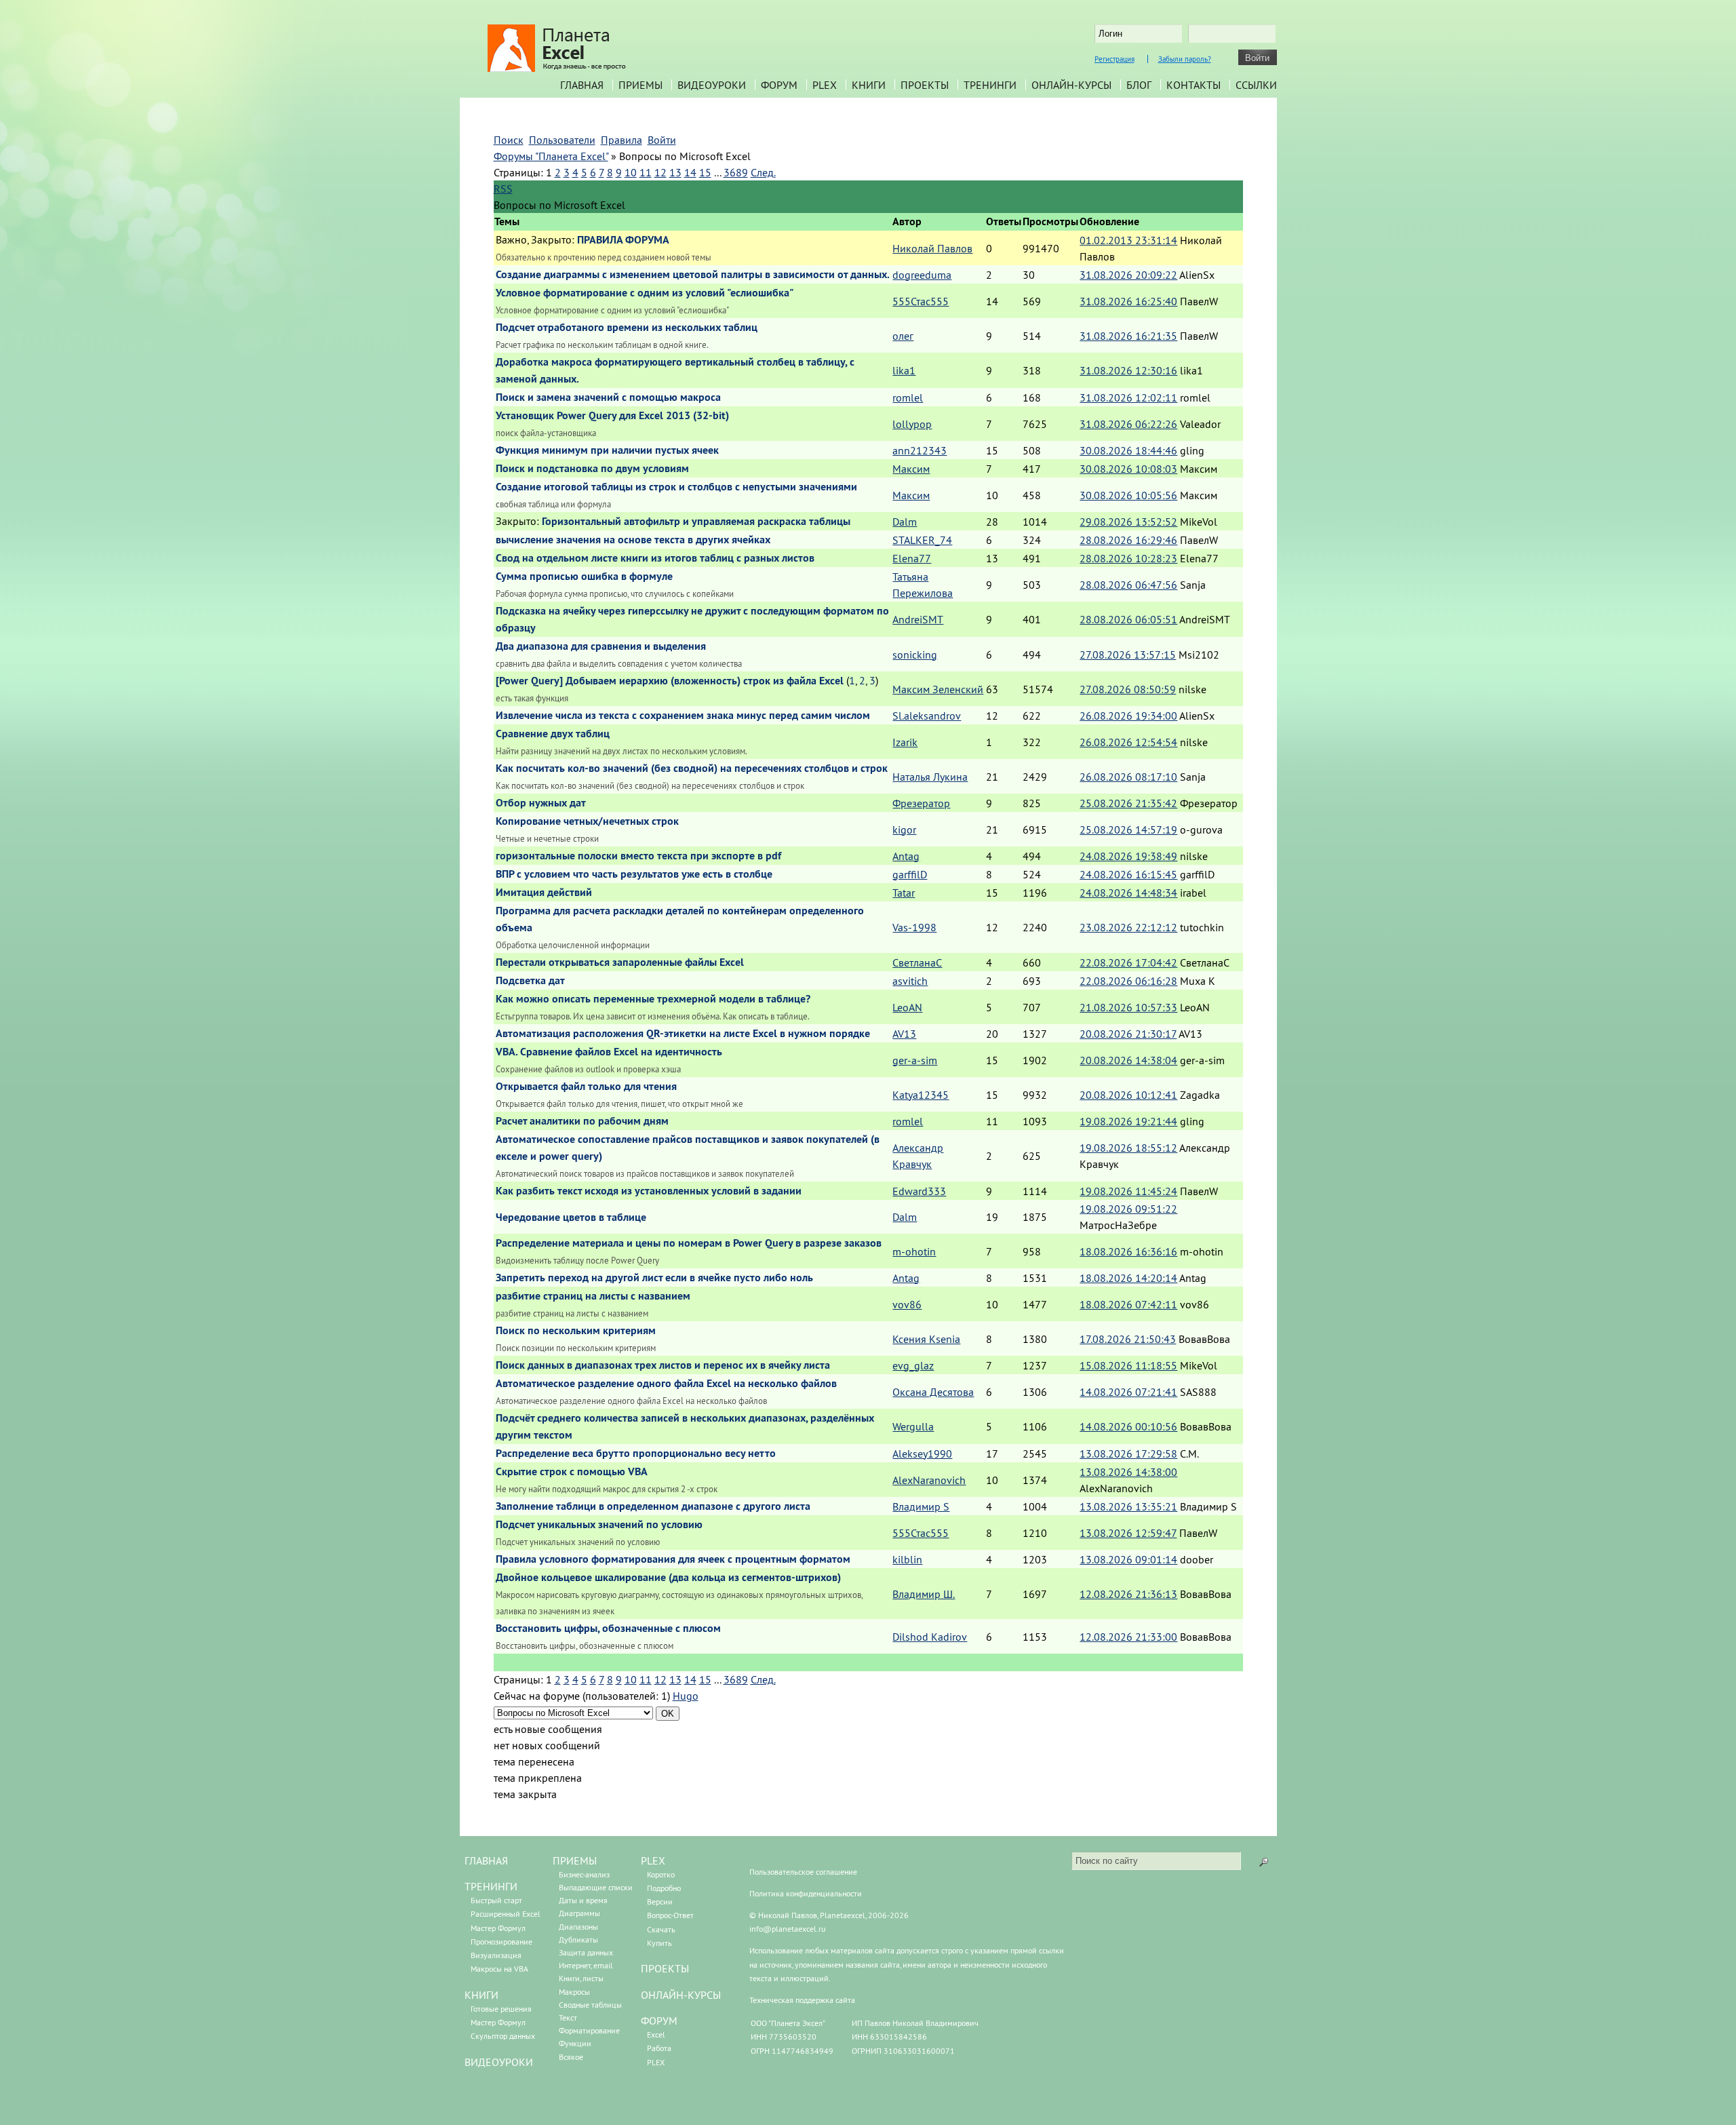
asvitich (910, 981)
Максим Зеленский (938, 689)
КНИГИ (481, 1995)
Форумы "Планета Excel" (551, 156)
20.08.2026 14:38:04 (1128, 1060)
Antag (906, 856)
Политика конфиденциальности (806, 1893)
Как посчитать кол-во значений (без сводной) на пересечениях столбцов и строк (692, 768)
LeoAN (907, 1007)
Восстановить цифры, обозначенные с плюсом (608, 1628)
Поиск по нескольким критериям (576, 1330)
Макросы (574, 1992)
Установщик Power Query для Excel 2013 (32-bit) (612, 415)
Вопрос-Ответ (670, 1915)
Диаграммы (579, 1913)
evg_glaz (913, 1365)
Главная (582, 85)
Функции (575, 2043)
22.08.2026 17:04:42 (1128, 962)
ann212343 (920, 450)
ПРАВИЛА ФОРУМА (623, 240)
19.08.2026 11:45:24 (1128, 1191)
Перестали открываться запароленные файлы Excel (620, 962)
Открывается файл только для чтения (586, 1086)
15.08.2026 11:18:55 (1128, 1365)
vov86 (907, 1304)
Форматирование (589, 2030)
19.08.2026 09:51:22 (1128, 1209)
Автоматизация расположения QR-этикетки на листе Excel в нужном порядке (683, 1033)
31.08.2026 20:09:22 (1128, 275)
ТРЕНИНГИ (491, 1886)
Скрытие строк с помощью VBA (572, 1471)
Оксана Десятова (933, 1392)
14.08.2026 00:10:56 (1128, 1426)
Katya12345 (921, 1095)
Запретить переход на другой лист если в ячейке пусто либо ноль (654, 1278)
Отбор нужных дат (541, 803)
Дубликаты (578, 1939)
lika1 (904, 370)
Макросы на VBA (499, 1969)
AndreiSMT (918, 619)
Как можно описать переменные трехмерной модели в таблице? (653, 999)
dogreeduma (922, 275)
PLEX (825, 85)
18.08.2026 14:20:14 (1128, 1278)
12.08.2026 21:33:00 (1128, 1637)
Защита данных (586, 1952)
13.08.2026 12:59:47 (1128, 1533)
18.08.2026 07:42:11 (1128, 1304)
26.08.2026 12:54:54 (1128, 742)
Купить (659, 1943)
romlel (908, 397)
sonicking (915, 655)
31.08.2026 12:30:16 (1128, 370)
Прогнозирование (501, 1942)
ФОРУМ (659, 2021)
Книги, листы (581, 1978)
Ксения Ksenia (926, 1339)
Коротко (661, 1874)
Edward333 (919, 1191)
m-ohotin (914, 1251)
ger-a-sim (915, 1060)
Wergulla (913, 1426)
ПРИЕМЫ (575, 1860)
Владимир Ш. (924, 1594)
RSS (503, 189)
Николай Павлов (932, 248)
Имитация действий (544, 892)
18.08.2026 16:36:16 (1128, 1251)
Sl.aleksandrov (927, 716)
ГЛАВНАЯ (486, 1860)
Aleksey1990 (922, 1454)
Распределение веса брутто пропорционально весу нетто (636, 1453)
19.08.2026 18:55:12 (1128, 1148)
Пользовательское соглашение (803, 1872)
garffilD (910, 874)
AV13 (904, 1034)
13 (675, 172)
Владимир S (921, 1506)
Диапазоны (578, 1927)
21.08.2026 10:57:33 (1128, 1007)
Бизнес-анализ (584, 1874)
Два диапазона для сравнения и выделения (601, 646)
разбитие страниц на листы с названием (593, 1296)
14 (690, 172)
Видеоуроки (712, 85)
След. (763, 172)
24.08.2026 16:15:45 (1128, 874)
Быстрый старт (496, 1900)
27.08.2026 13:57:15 (1128, 655)
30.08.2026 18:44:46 (1128, 450)
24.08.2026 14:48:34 (1128, 893)
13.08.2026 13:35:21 (1128, 1506)
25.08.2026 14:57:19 (1128, 830)
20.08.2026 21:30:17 (1128, 1034)
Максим (911, 469)
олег (903, 336)
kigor (904, 830)
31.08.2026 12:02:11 (1128, 397)
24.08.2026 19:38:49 (1128, 856)
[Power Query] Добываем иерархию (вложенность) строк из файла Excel (670, 681)
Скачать (661, 1929)
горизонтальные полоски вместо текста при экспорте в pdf (638, 856)
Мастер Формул (498, 1928)
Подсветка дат (530, 980)
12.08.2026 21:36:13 (1128, 1594)
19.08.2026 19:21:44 (1128, 1121)
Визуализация (496, 1955)
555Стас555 (921, 301)
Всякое (571, 2057)
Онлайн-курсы (1071, 85)
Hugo (686, 1696)
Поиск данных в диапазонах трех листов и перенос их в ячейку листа (663, 1365)
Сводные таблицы (590, 2005)
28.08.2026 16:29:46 (1128, 540)
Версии (660, 1902)
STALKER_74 (922, 540)
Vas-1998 (914, 927)
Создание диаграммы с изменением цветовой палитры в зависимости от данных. (693, 274)
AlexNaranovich (929, 1480)
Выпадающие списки (596, 1887)
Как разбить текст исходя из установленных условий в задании (649, 1191)
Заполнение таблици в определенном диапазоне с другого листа (653, 1506)
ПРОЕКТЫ (665, 1968)
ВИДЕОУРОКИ (499, 2062)
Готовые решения (501, 2009)
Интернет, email (586, 1965)
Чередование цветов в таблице (571, 1217)
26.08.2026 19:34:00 (1128, 716)
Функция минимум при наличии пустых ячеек (607, 450)
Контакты (1193, 85)
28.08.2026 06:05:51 (1128, 619)
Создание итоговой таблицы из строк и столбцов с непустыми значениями (676, 487)
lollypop (912, 424)
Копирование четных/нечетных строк (587, 821)
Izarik (905, 742)
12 (660, 172)
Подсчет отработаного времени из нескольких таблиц (627, 327)
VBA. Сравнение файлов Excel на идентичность (609, 1052)
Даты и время (583, 1900)
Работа (659, 2048)
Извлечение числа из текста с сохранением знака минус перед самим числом (683, 715)
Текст (568, 2017)
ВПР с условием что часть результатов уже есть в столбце (634, 874)
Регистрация (1114, 59)
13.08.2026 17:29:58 (1128, 1454)
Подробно (664, 1888)
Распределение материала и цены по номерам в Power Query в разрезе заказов (689, 1243)
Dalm (905, 522)
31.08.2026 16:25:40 (1128, 301)
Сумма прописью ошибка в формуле (584, 576)
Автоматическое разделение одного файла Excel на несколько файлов (666, 1383)
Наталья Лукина (930, 777)
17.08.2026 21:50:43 (1128, 1339)
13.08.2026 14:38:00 (1128, 1472)
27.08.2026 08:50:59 (1128, 689)
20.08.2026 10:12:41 (1128, 1095)
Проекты (925, 85)
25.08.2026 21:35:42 (1128, 803)
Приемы (640, 85)
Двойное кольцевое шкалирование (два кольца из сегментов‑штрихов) (668, 1577)
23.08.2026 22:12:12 (1128, 927)
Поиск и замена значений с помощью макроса (608, 397)
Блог (1139, 85)
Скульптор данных (503, 2036)
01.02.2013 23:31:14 (1128, 240)
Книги (869, 85)
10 (631, 172)
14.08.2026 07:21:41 (1128, 1392)
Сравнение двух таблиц (553, 734)
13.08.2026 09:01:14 (1128, 1559)
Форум (779, 85)
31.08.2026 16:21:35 (1128, 336)
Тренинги (990, 85)
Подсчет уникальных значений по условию (599, 1524)
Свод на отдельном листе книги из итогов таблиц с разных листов (655, 558)
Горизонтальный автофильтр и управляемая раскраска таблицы (696, 521)
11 (646, 172)
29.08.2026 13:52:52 (1128, 522)
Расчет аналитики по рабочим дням (582, 1121)
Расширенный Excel (506, 1914)
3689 (736, 172)
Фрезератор (921, 803)
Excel (656, 2034)
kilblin (907, 1559)
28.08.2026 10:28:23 (1128, 558)
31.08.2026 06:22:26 (1128, 424)
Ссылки (1256, 85)
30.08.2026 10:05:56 (1128, 495)
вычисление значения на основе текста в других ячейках (633, 540)
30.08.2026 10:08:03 (1128, 469)
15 (705, 172)
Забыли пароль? (1185, 59)
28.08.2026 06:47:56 (1128, 585)
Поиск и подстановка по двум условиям (592, 468)
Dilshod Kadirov (930, 1637)
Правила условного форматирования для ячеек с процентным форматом (673, 1559)
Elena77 (912, 558)
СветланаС (917, 962)
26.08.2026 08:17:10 (1128, 777)
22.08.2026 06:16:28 (1128, 981)
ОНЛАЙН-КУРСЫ (681, 1995)
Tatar (904, 893)
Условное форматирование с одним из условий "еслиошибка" (645, 293)
